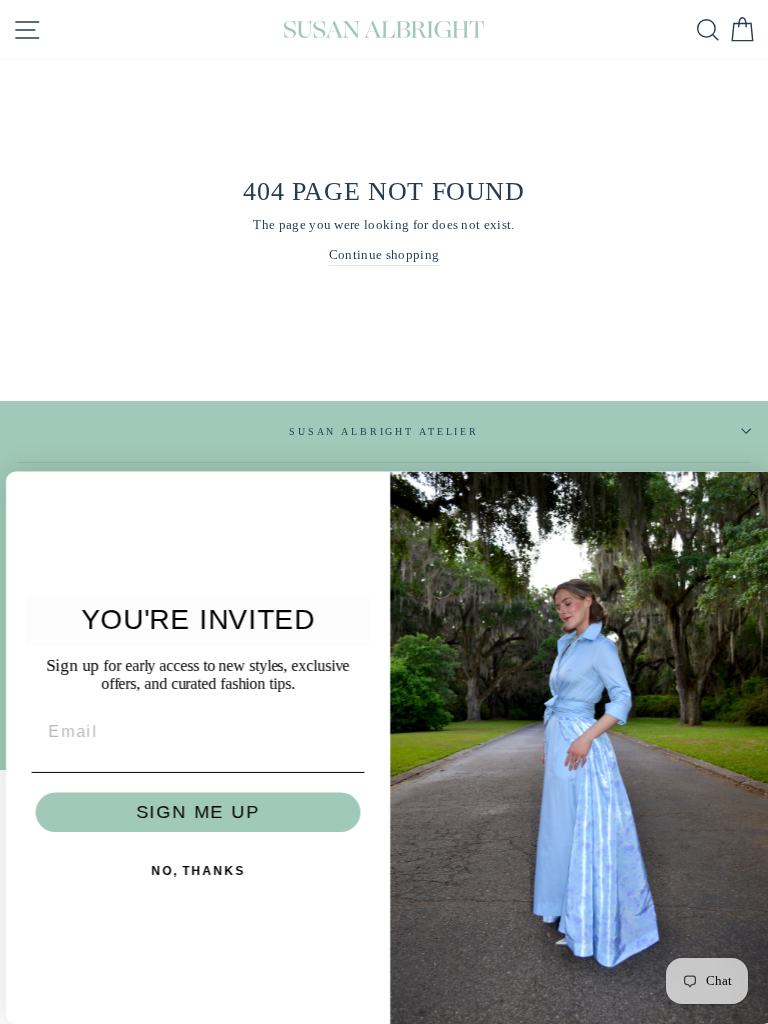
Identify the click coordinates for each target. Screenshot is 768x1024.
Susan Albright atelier (384, 431)
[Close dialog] (747, 494)
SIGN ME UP (192, 813)
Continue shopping (384, 255)
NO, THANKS (192, 872)
